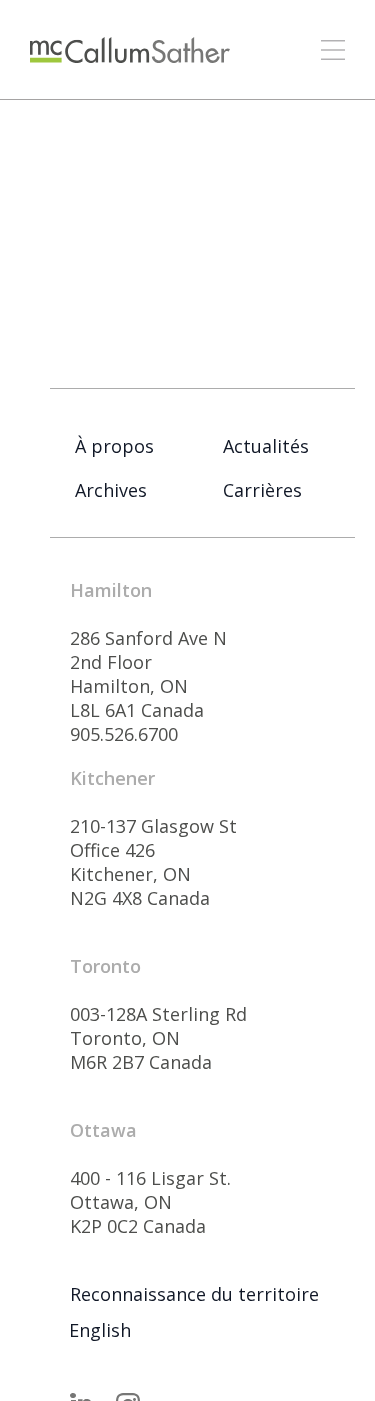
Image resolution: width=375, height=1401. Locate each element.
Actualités (266, 446)
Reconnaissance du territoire (194, 1294)
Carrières (262, 490)
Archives (111, 490)
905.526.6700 (124, 734)
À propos (114, 446)
